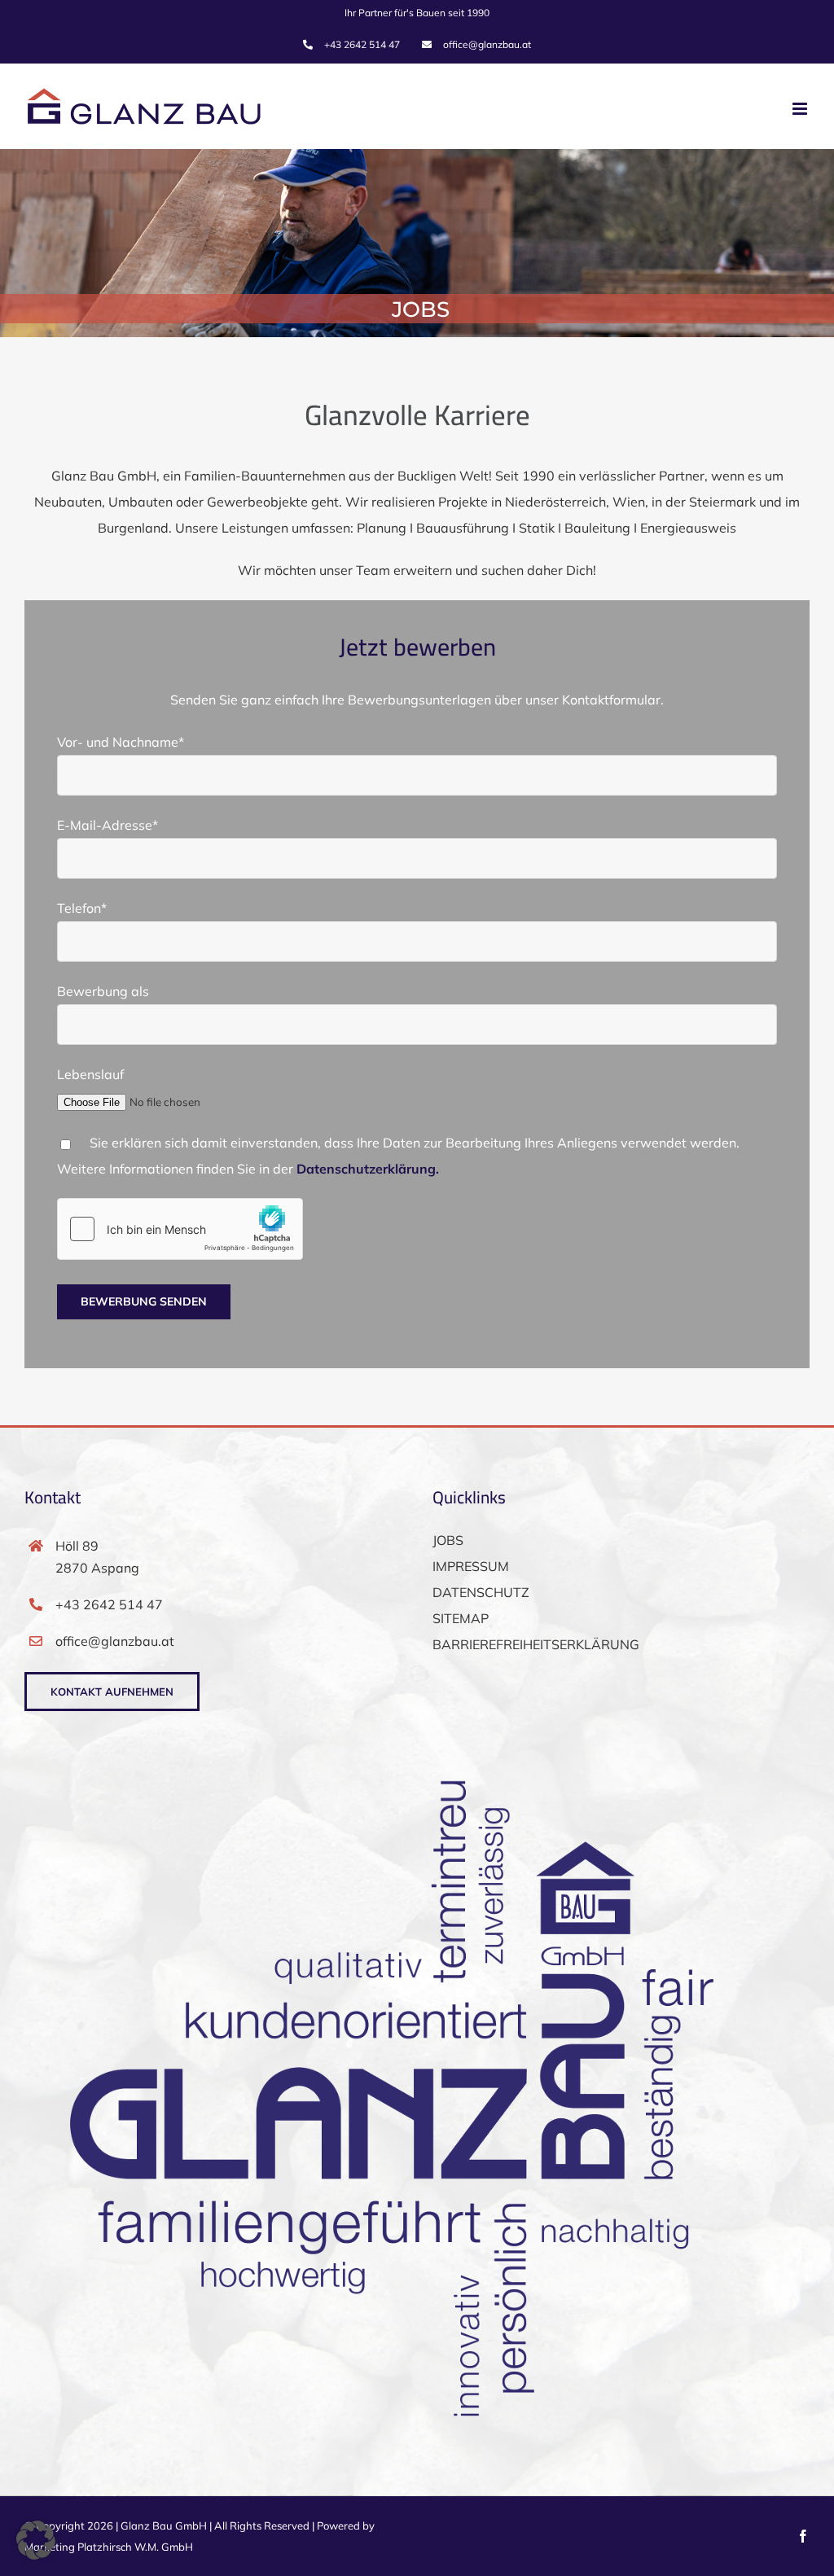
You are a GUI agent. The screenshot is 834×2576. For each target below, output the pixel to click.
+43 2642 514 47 (109, 1604)
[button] (36, 2540)
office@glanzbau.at (115, 1641)
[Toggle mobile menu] (801, 109)
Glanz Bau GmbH (164, 2526)
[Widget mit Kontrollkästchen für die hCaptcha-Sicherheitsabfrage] (180, 1229)
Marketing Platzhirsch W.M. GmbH (109, 2547)
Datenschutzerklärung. (368, 1169)
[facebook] (803, 2536)
